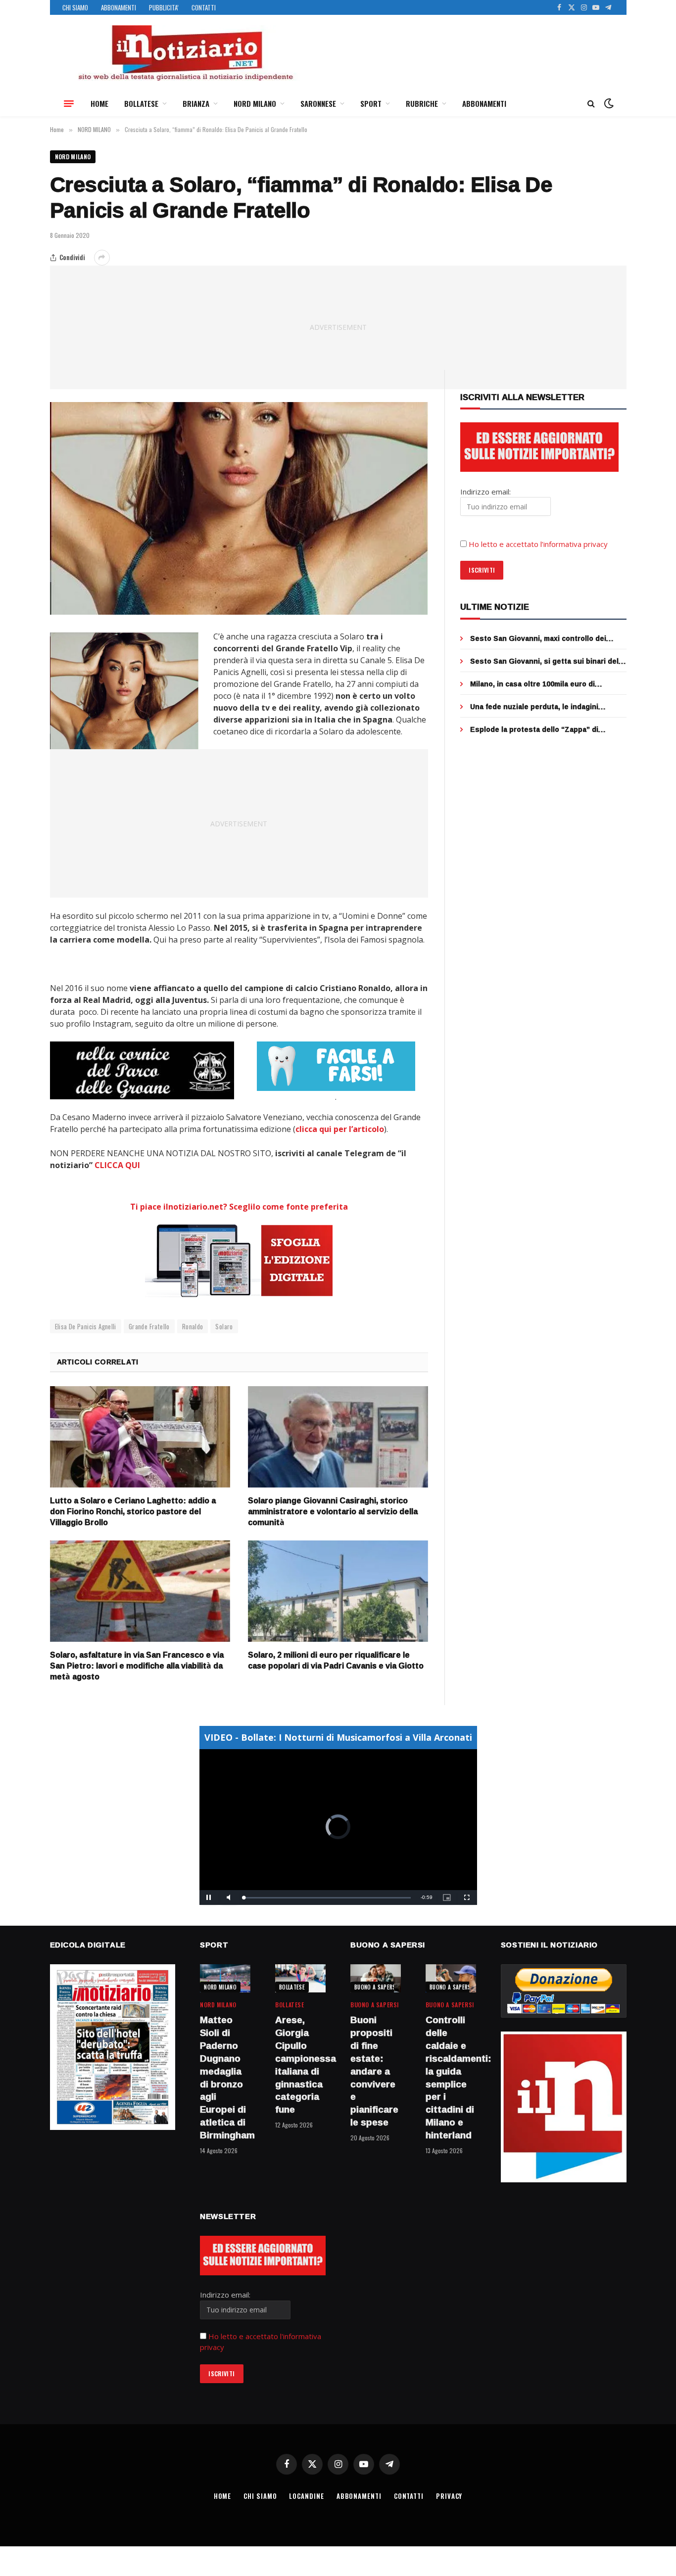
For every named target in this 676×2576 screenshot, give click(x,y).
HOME (99, 103)
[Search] (591, 104)
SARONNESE (318, 103)
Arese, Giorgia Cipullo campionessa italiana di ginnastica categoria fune (300, 2065)
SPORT (371, 103)
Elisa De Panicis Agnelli (86, 1326)
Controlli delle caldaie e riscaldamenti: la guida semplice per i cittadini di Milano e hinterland (451, 2078)
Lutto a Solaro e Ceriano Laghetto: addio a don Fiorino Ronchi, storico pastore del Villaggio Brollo (133, 1512)
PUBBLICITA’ (164, 7)
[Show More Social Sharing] (102, 258)
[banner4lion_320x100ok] (142, 1070)
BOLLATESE (141, 103)
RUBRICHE (422, 103)
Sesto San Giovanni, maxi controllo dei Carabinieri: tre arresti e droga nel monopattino (538, 638)
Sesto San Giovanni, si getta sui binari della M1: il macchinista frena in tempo (547, 661)
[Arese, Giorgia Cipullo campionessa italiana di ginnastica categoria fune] (300, 1978)
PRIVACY (449, 2496)
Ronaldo (193, 1326)
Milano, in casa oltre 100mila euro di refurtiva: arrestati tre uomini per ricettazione (532, 684)
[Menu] (69, 103)
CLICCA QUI (116, 1165)
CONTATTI (204, 7)
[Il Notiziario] (185, 53)
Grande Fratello (149, 1326)
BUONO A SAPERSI (376, 1987)
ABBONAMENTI (119, 7)
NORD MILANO (255, 103)
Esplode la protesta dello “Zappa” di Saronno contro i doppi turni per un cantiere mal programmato (548, 729)
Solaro (224, 1326)
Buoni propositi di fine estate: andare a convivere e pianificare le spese (374, 2071)
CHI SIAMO (75, 7)
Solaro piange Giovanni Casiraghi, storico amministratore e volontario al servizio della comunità (333, 1512)
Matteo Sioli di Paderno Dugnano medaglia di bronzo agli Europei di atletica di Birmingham (225, 2078)
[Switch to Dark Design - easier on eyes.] (608, 103)
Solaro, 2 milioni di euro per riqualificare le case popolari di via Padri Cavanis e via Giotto (336, 1661)
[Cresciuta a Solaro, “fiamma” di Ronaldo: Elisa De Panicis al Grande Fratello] (239, 508)
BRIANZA (196, 103)
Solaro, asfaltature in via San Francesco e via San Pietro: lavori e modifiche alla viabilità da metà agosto (137, 1666)
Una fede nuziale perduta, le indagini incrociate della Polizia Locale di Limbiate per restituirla (543, 707)
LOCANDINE (306, 2496)
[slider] (327, 1898)
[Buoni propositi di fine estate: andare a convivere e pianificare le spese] (376, 1978)
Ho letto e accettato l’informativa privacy (538, 544)
